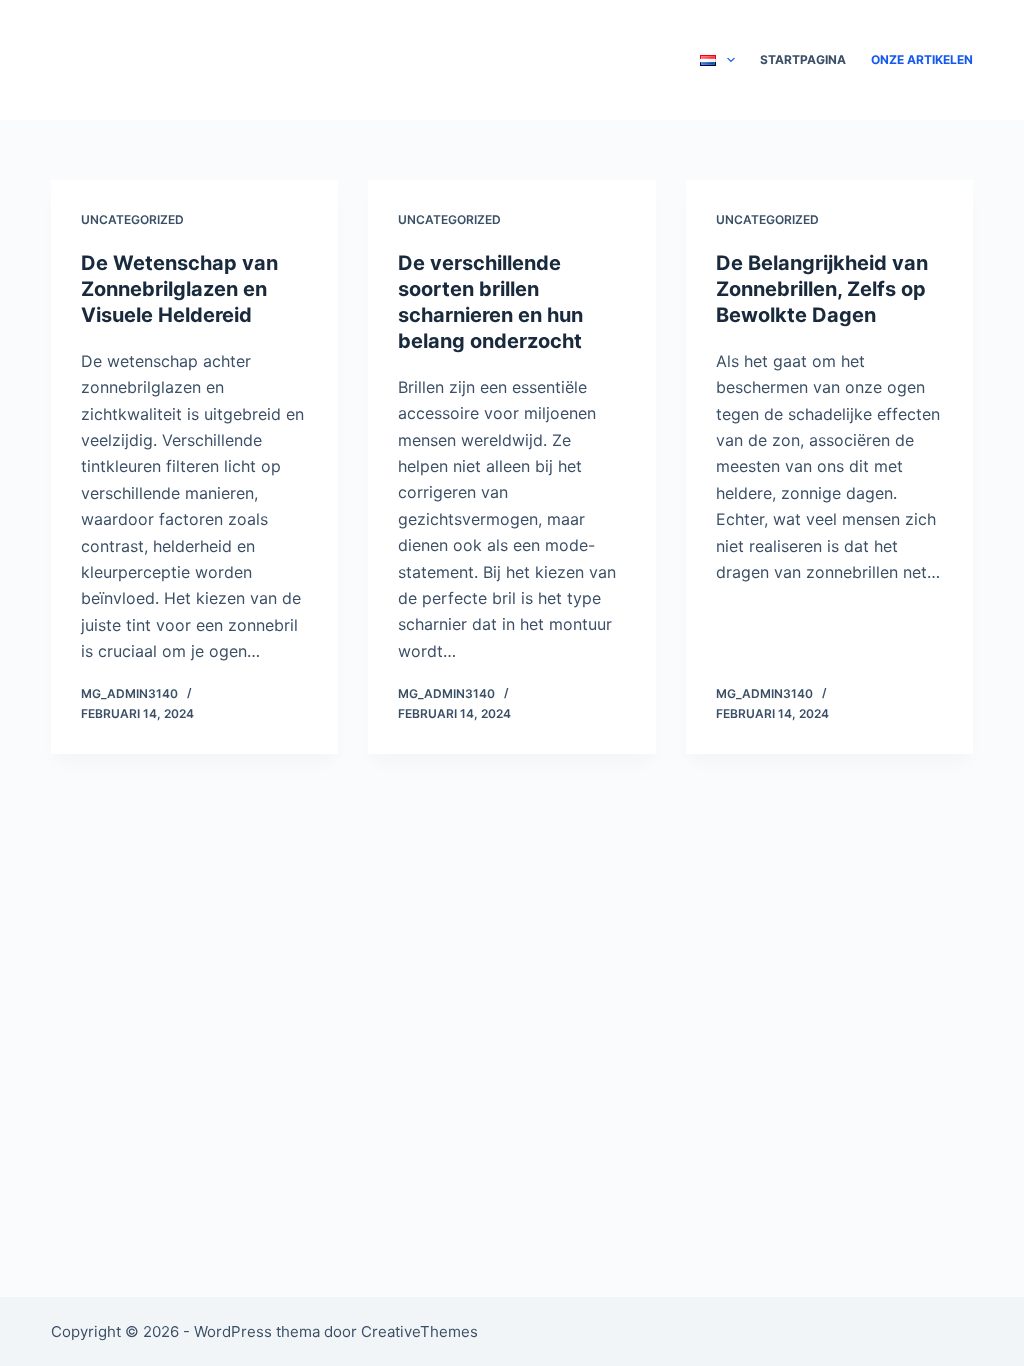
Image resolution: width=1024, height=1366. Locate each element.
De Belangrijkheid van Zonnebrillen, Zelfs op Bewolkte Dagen (822, 289)
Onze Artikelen (922, 59)
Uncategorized (132, 219)
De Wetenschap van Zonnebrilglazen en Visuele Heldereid (179, 289)
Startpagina (803, 59)
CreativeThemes (419, 1331)
